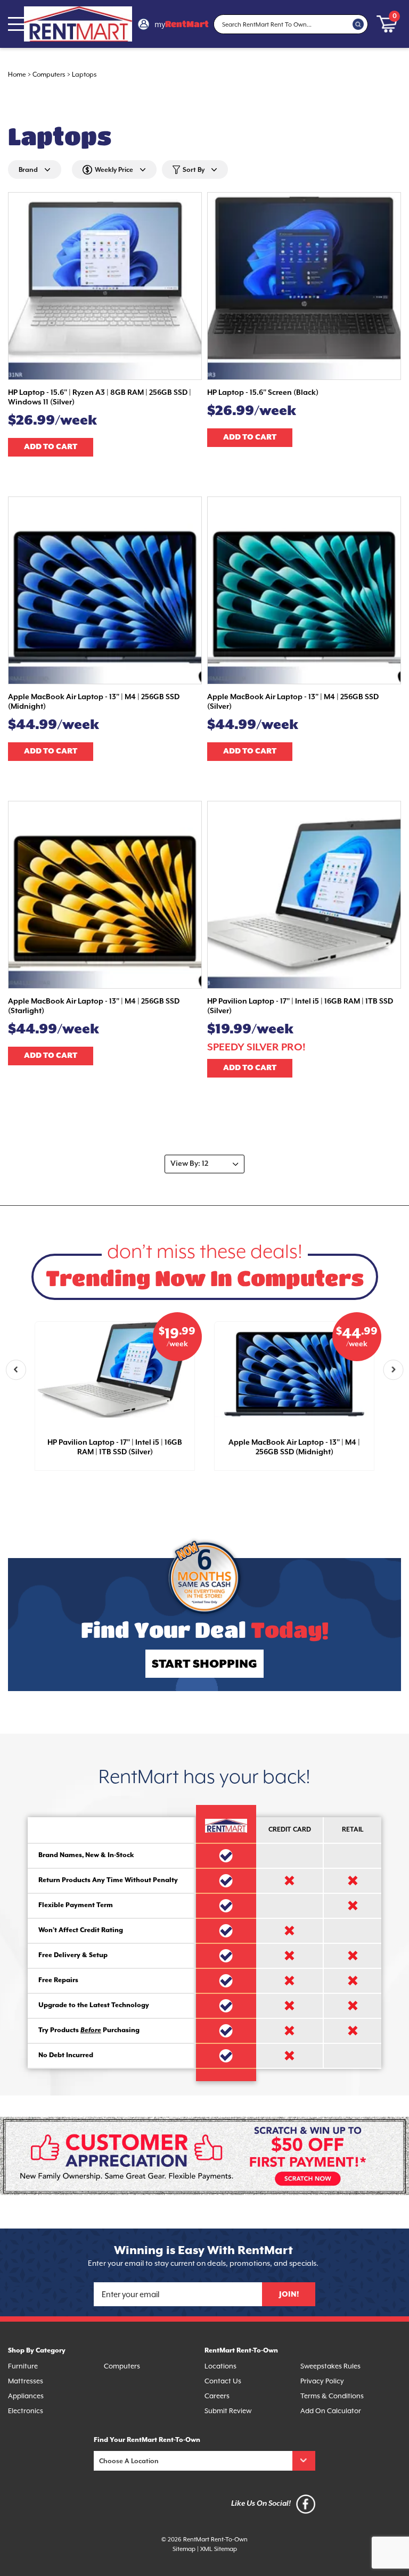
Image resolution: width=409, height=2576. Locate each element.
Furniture (23, 2367)
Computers (49, 75)
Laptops (84, 75)
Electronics (26, 2411)
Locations (220, 2367)
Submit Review (228, 2411)
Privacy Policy (322, 2382)
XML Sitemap (219, 2549)
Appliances (26, 2396)
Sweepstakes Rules (330, 2367)
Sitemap (184, 2549)
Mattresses (26, 2382)
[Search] (358, 24)
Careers (217, 2396)
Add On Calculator (331, 2411)
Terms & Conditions (332, 2396)
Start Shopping (204, 1664)
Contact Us (223, 2382)
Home (17, 75)
